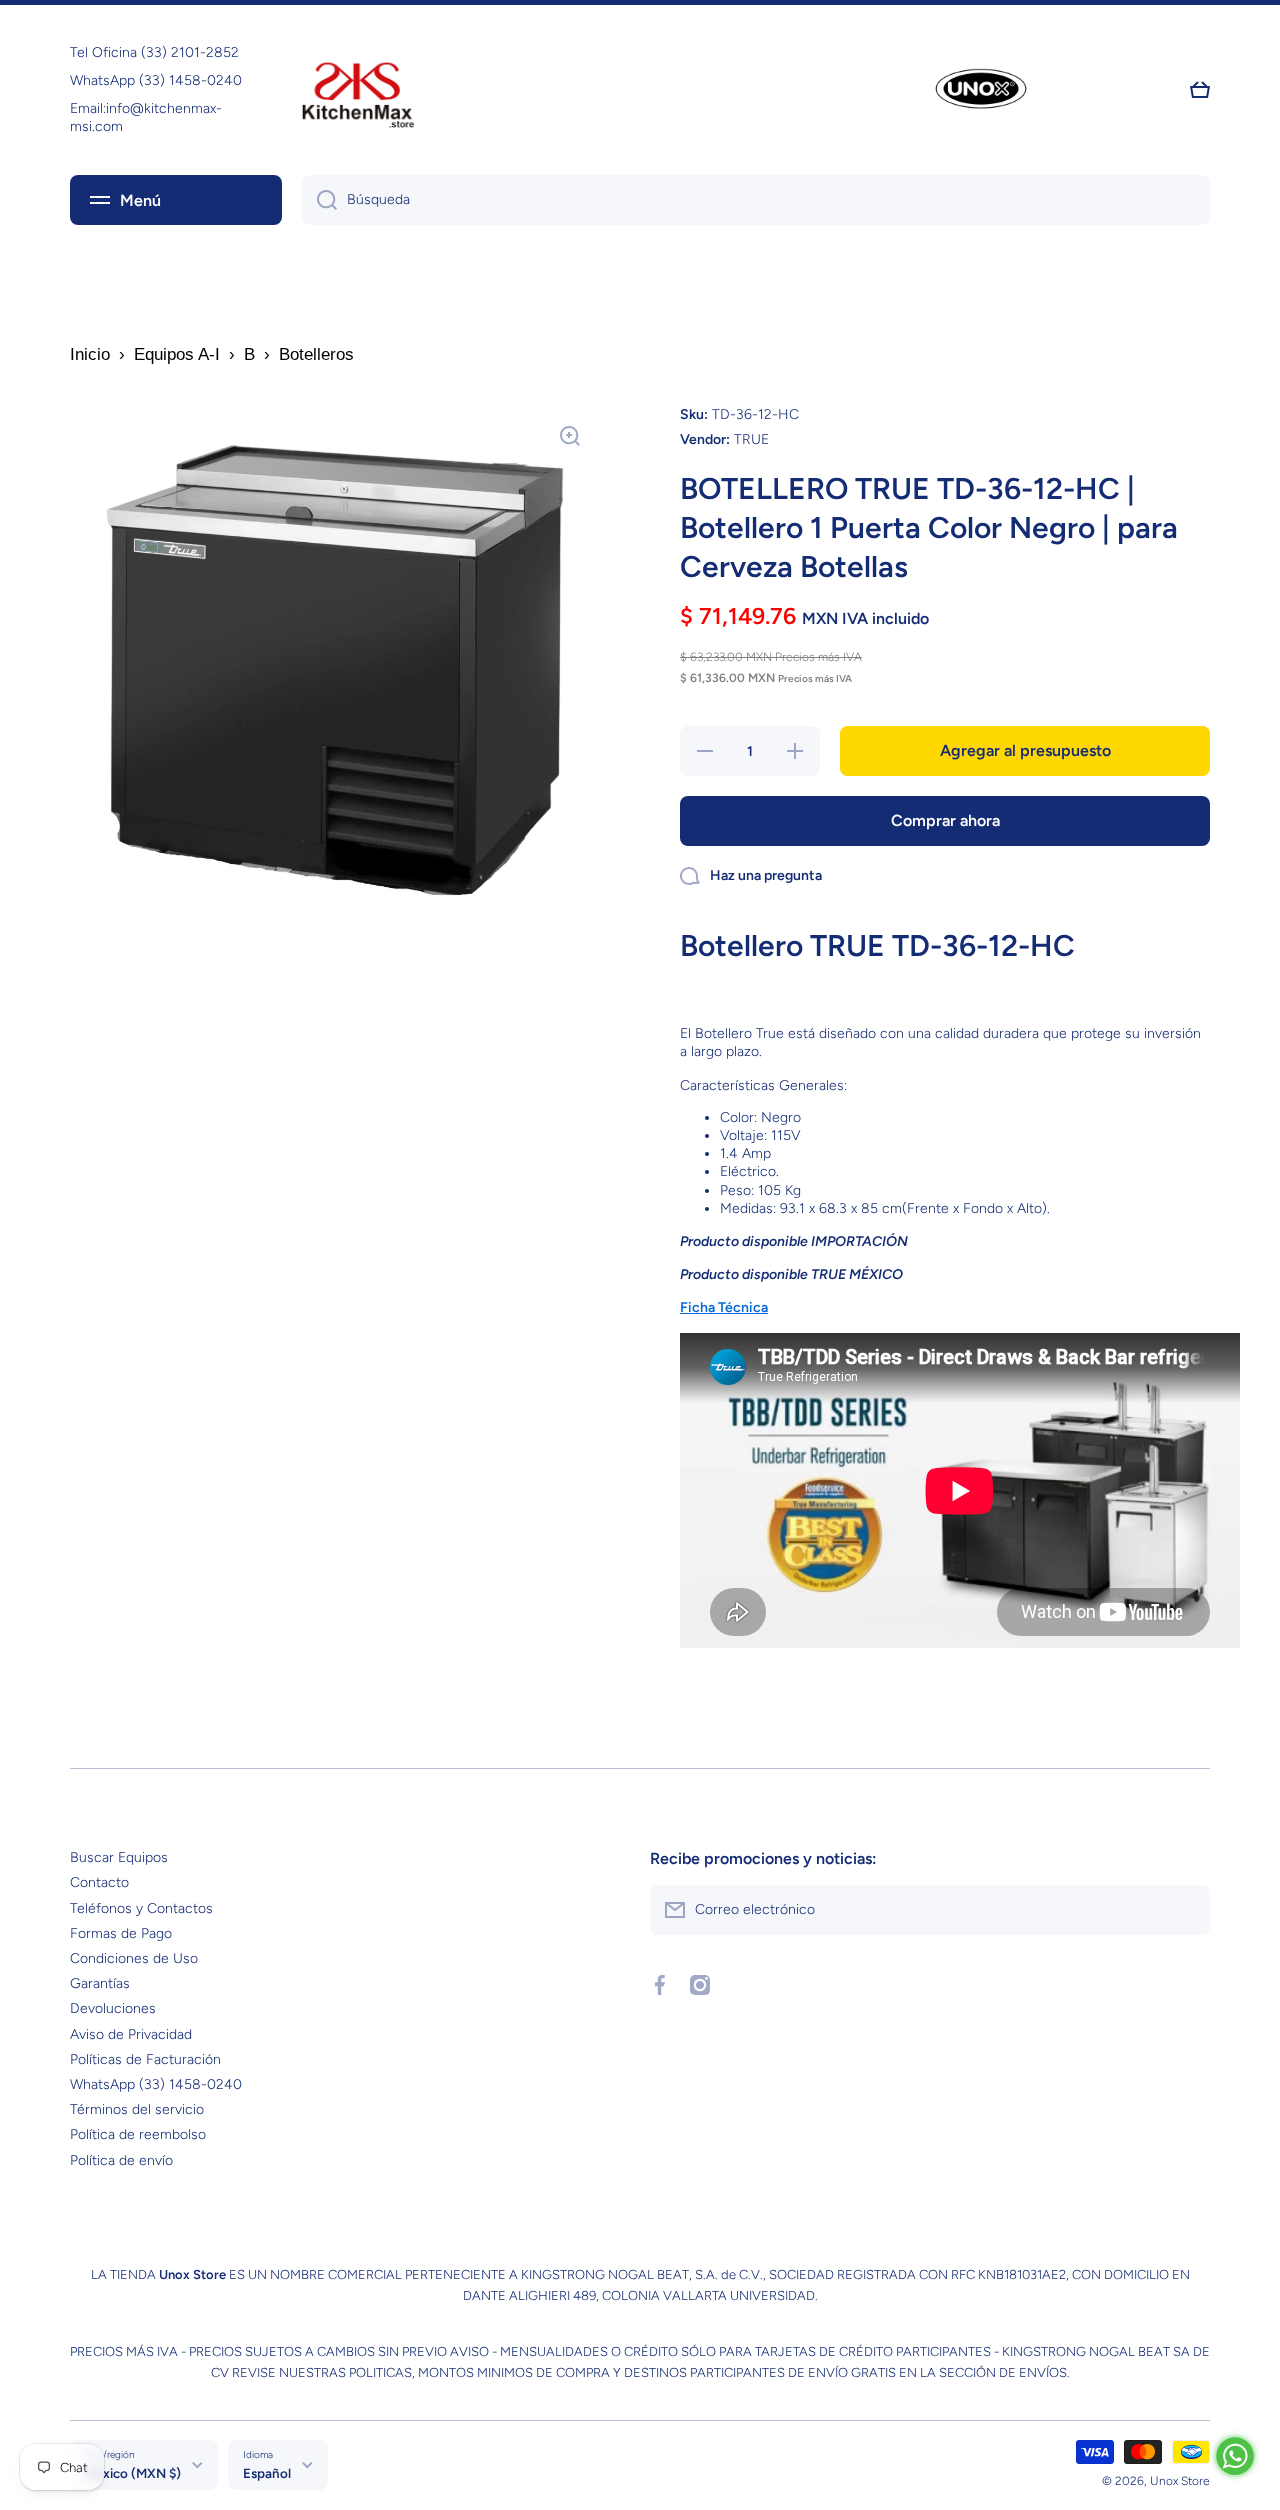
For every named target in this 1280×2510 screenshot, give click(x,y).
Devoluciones (113, 2008)
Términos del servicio (137, 2109)
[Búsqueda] (319, 200)
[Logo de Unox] (981, 90)
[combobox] (756, 200)
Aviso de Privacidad (131, 2034)
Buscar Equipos (119, 1857)
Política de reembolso (138, 2134)
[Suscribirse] (1185, 1910)
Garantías (100, 1983)
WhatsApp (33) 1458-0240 (156, 2084)
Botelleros (316, 354)
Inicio (90, 354)
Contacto (99, 1882)
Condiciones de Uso (134, 1958)
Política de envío (121, 2160)
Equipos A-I (177, 354)
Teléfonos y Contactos (141, 1908)
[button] (1200, 90)
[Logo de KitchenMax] (358, 90)
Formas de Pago (121, 1933)
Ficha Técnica (724, 1307)
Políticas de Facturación (145, 2059)
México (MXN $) (133, 2473)
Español (267, 2473)
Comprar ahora (945, 820)
